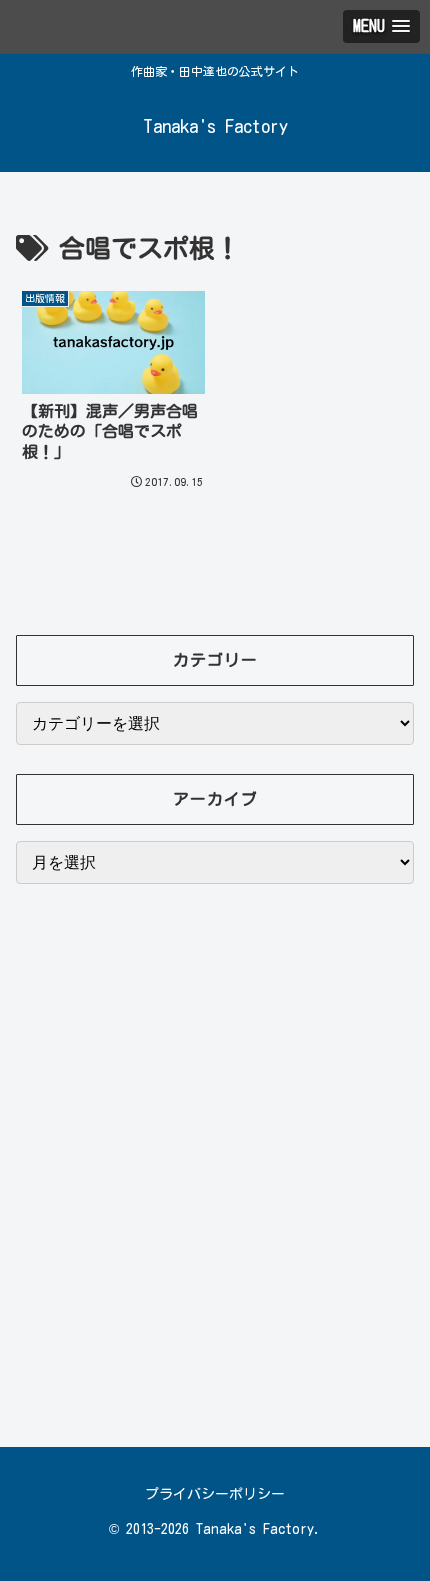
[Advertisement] (215, 1163)
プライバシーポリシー (215, 1494)
